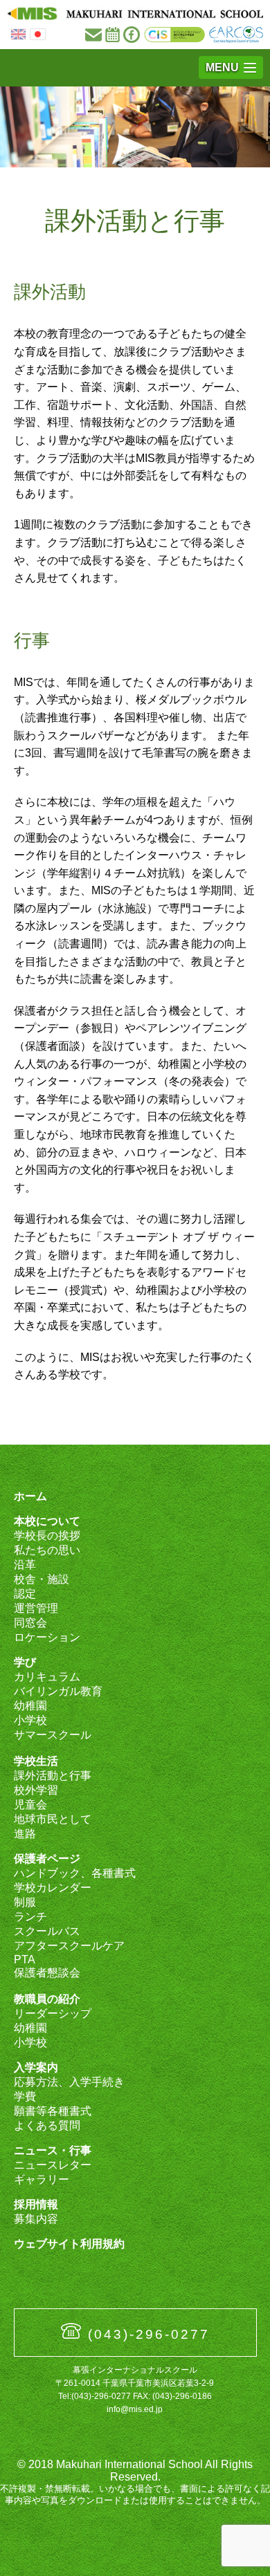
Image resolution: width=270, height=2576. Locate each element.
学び (25, 1662)
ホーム (30, 1496)
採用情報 (36, 2204)
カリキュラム (47, 1677)
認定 (25, 1594)
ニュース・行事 (53, 2150)
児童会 (30, 1805)
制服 (25, 1902)
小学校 (30, 1720)
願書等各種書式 (53, 2111)
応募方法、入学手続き (69, 2082)
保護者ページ (47, 1859)
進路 (25, 1834)
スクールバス (47, 1931)
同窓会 (30, 1623)
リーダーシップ (53, 2013)
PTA (25, 1959)
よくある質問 (47, 2125)
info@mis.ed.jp (135, 2409)
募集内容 (36, 2219)
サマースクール (53, 1735)
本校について (47, 1521)
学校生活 (36, 1761)
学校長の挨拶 (47, 1536)
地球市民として (53, 1819)
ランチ (30, 1917)
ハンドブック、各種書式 (75, 1873)
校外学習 (36, 1790)
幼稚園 (30, 1706)
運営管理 (36, 1608)
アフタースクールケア (69, 1946)
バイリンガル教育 (58, 1691)
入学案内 (36, 2067)
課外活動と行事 (53, 1776)
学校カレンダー (53, 1888)
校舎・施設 (42, 1579)
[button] (231, 67)
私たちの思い (47, 1550)
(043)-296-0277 (149, 2334)
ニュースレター (53, 2165)
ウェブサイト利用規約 (69, 2244)
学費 (25, 2096)
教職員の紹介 (47, 1999)
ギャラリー (42, 2179)
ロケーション (47, 1637)
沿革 (25, 1565)
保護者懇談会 (47, 1973)
